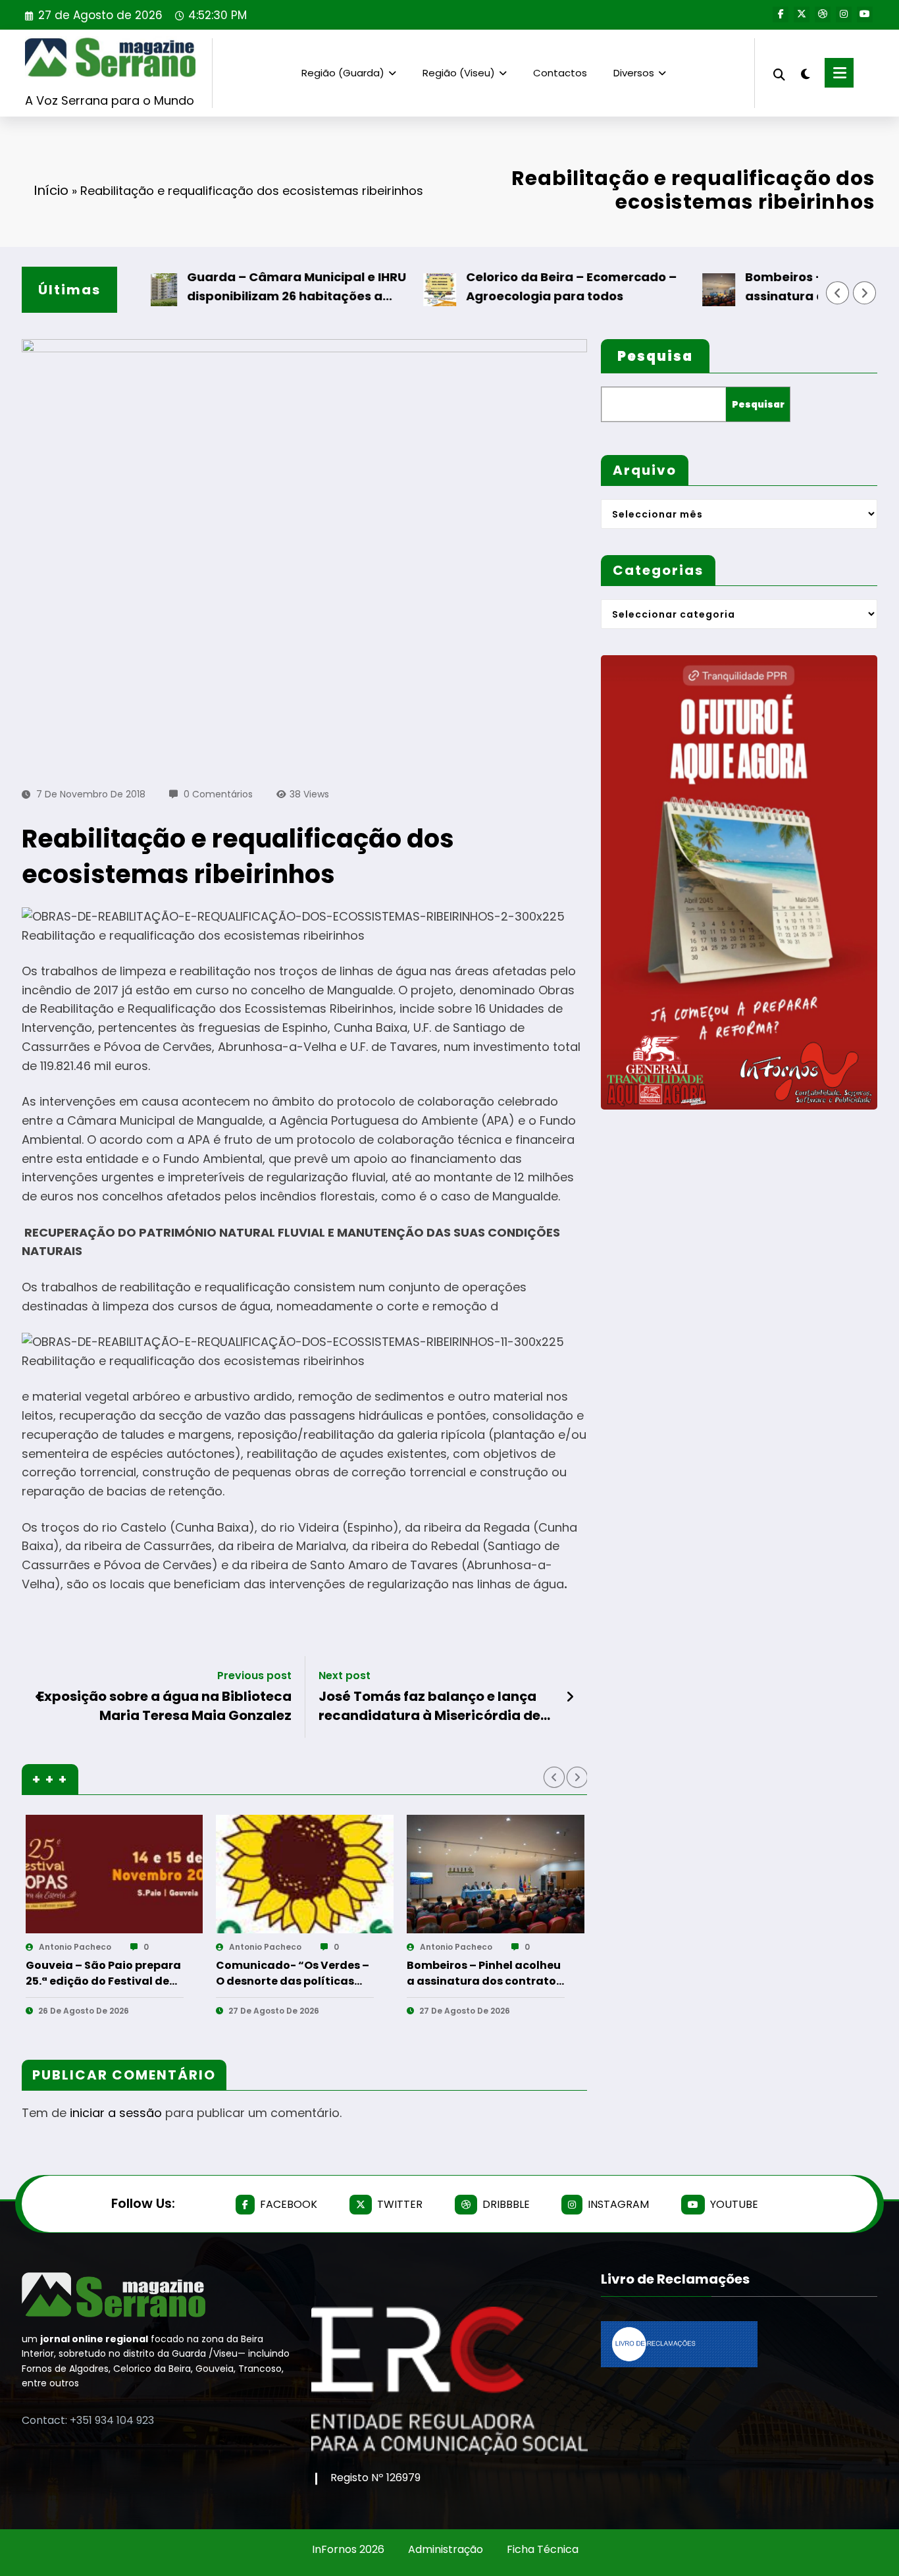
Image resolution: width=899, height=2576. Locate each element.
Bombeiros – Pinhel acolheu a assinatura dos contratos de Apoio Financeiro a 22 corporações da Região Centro (294, 1973)
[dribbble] (823, 14)
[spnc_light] (805, 72)
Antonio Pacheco (74, 1947)
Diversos (634, 73)
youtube (734, 2204)
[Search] (779, 73)
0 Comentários (218, 794)
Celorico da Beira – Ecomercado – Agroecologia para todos (518, 286)
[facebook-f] (781, 14)
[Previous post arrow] (39, 1697)
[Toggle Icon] (839, 73)
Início (51, 190)
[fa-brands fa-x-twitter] (802, 14)
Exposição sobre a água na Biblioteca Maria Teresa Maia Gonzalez (165, 1705)
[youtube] (865, 14)
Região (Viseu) (459, 73)
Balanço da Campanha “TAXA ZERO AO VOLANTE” (478, 1973)
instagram (618, 2204)
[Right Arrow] (865, 293)
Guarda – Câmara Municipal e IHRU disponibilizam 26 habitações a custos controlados (243, 287)
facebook (289, 2204)
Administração (446, 2549)
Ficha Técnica (543, 2549)
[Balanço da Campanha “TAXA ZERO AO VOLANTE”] (495, 1874)
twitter (400, 2204)
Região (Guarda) (343, 73)
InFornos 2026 (348, 2549)
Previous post (254, 1676)
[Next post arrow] (570, 1697)
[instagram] (844, 14)
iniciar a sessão (116, 2113)
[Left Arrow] (838, 293)
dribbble (506, 2204)
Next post (345, 1676)
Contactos (560, 73)
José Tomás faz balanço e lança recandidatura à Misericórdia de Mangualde (429, 1706)
